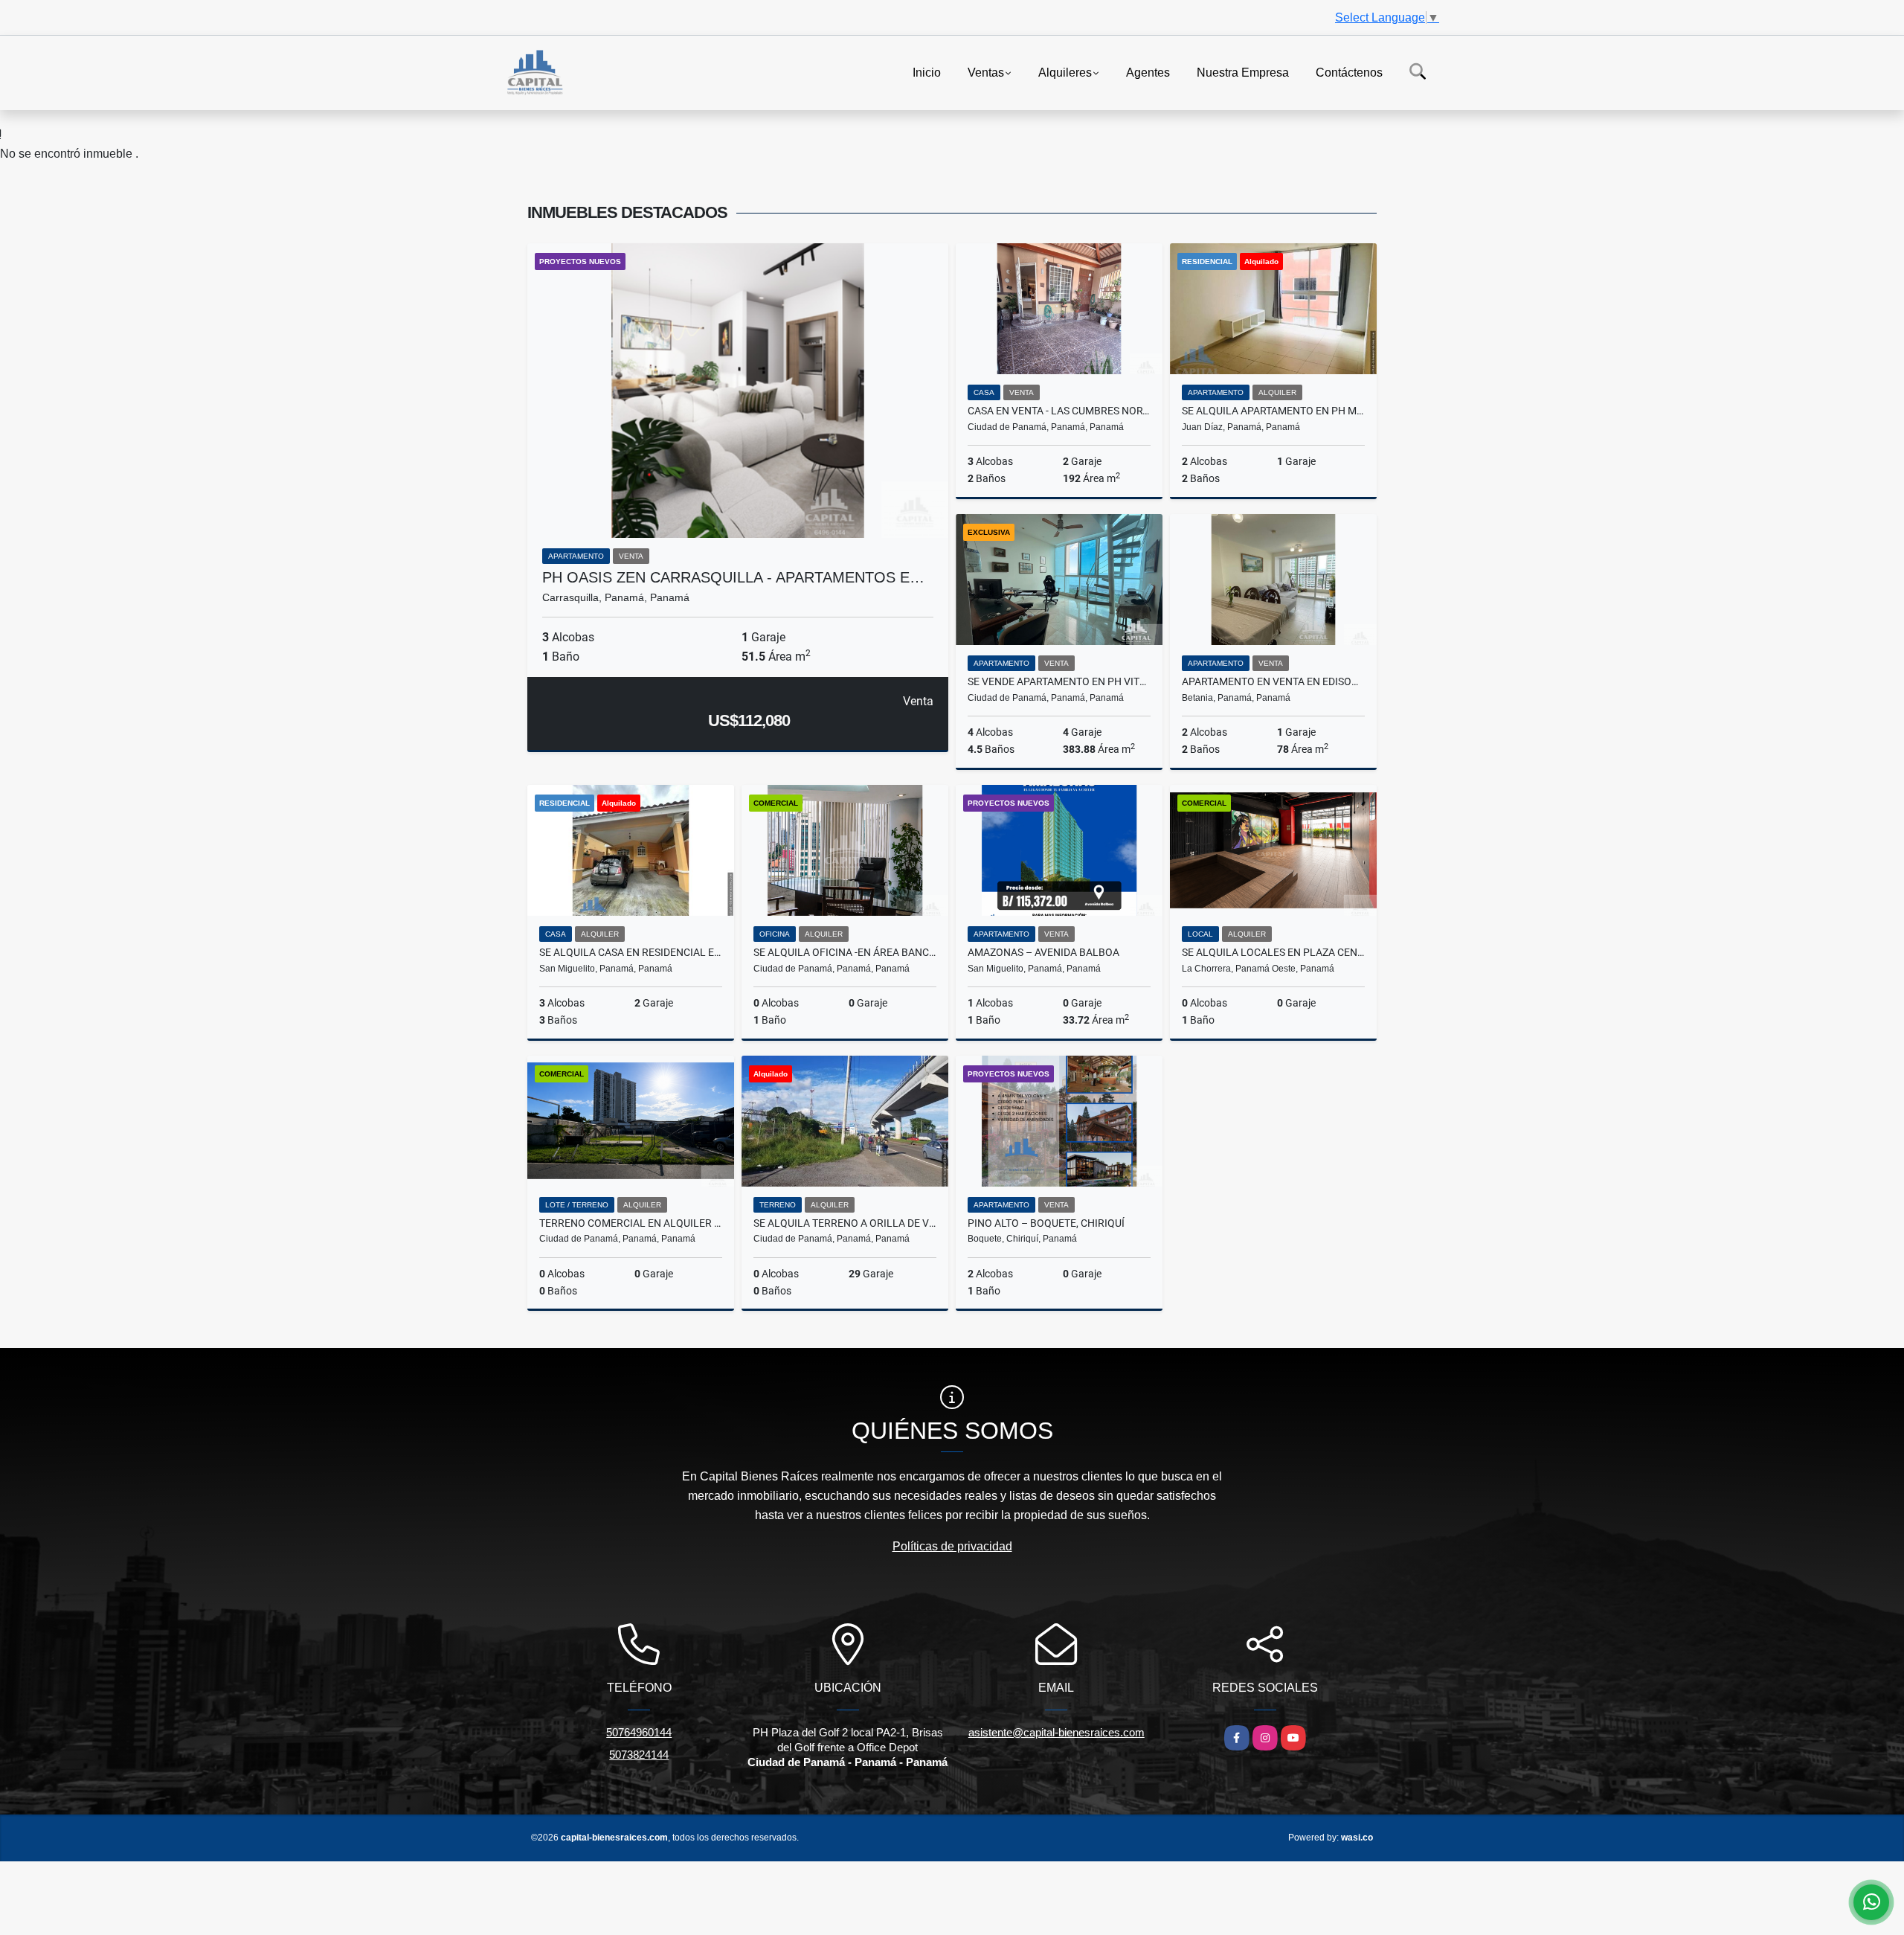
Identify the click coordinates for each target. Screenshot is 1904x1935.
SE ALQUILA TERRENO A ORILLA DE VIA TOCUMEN (845, 1223)
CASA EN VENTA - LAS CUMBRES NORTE (1059, 411)
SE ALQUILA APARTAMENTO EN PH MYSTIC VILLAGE (1273, 411)
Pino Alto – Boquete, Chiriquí (1046, 1223)
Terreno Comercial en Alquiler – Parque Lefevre (631, 1223)
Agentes (1148, 72)
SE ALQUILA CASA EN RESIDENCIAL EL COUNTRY (631, 952)
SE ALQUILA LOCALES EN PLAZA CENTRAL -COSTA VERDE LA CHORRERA (1273, 952)
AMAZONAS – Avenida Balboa (1043, 952)
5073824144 (639, 1755)
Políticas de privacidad (952, 1546)
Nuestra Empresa (1243, 72)
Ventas (986, 72)
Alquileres (1065, 72)
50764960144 (639, 1732)
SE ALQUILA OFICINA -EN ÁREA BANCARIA (845, 952)
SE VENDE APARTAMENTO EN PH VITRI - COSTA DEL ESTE (1059, 681)
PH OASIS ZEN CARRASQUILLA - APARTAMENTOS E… (733, 577)
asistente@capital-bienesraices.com (1056, 1732)
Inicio (927, 72)
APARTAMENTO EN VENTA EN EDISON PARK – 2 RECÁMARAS (1273, 681)
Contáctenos (1349, 72)
